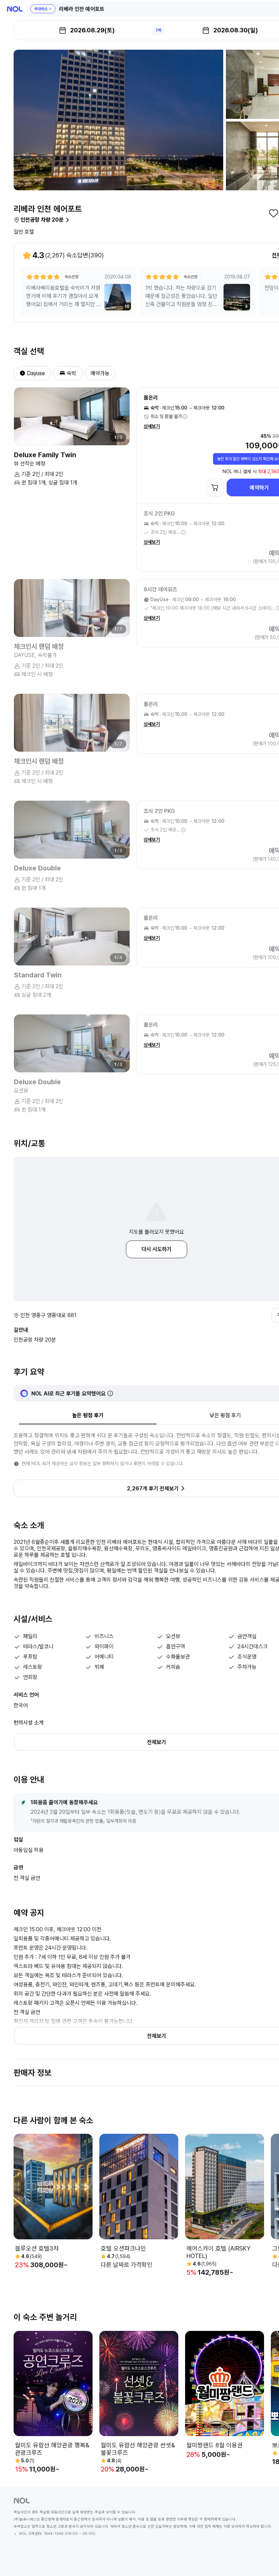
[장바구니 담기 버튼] (215, 487)
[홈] (15, 9)
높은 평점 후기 (88, 1415)
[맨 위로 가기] (263, 2560)
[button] (43, 9)
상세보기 (152, 426)
